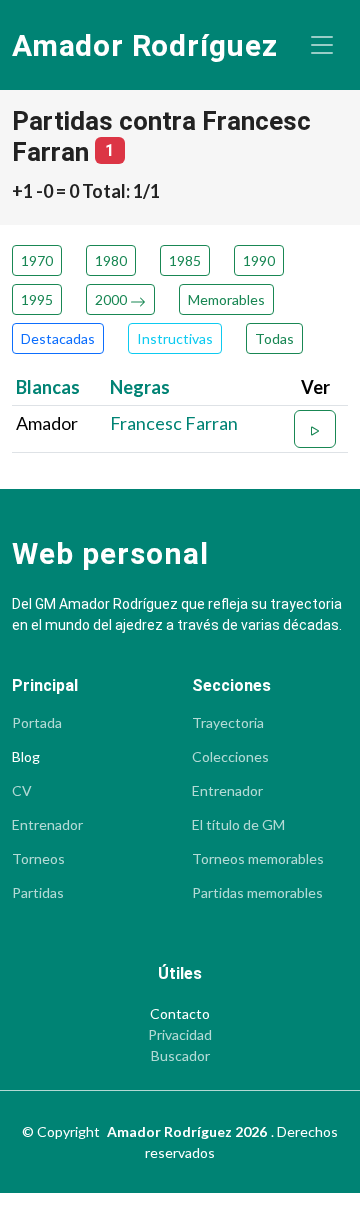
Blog (26, 757)
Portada (37, 723)
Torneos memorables (258, 859)
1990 (259, 260)
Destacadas (58, 338)
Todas (274, 338)
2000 (112, 299)
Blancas (48, 387)
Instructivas (175, 338)
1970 (37, 260)
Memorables (226, 299)
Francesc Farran (174, 423)
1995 (37, 299)
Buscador (180, 1056)
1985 (185, 260)
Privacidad (180, 1035)
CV (22, 791)
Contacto (180, 1014)
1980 (111, 260)
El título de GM (238, 825)
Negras (140, 387)
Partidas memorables (257, 893)
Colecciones (230, 757)
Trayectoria (228, 723)
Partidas (38, 893)
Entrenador (47, 825)
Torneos (38, 859)
